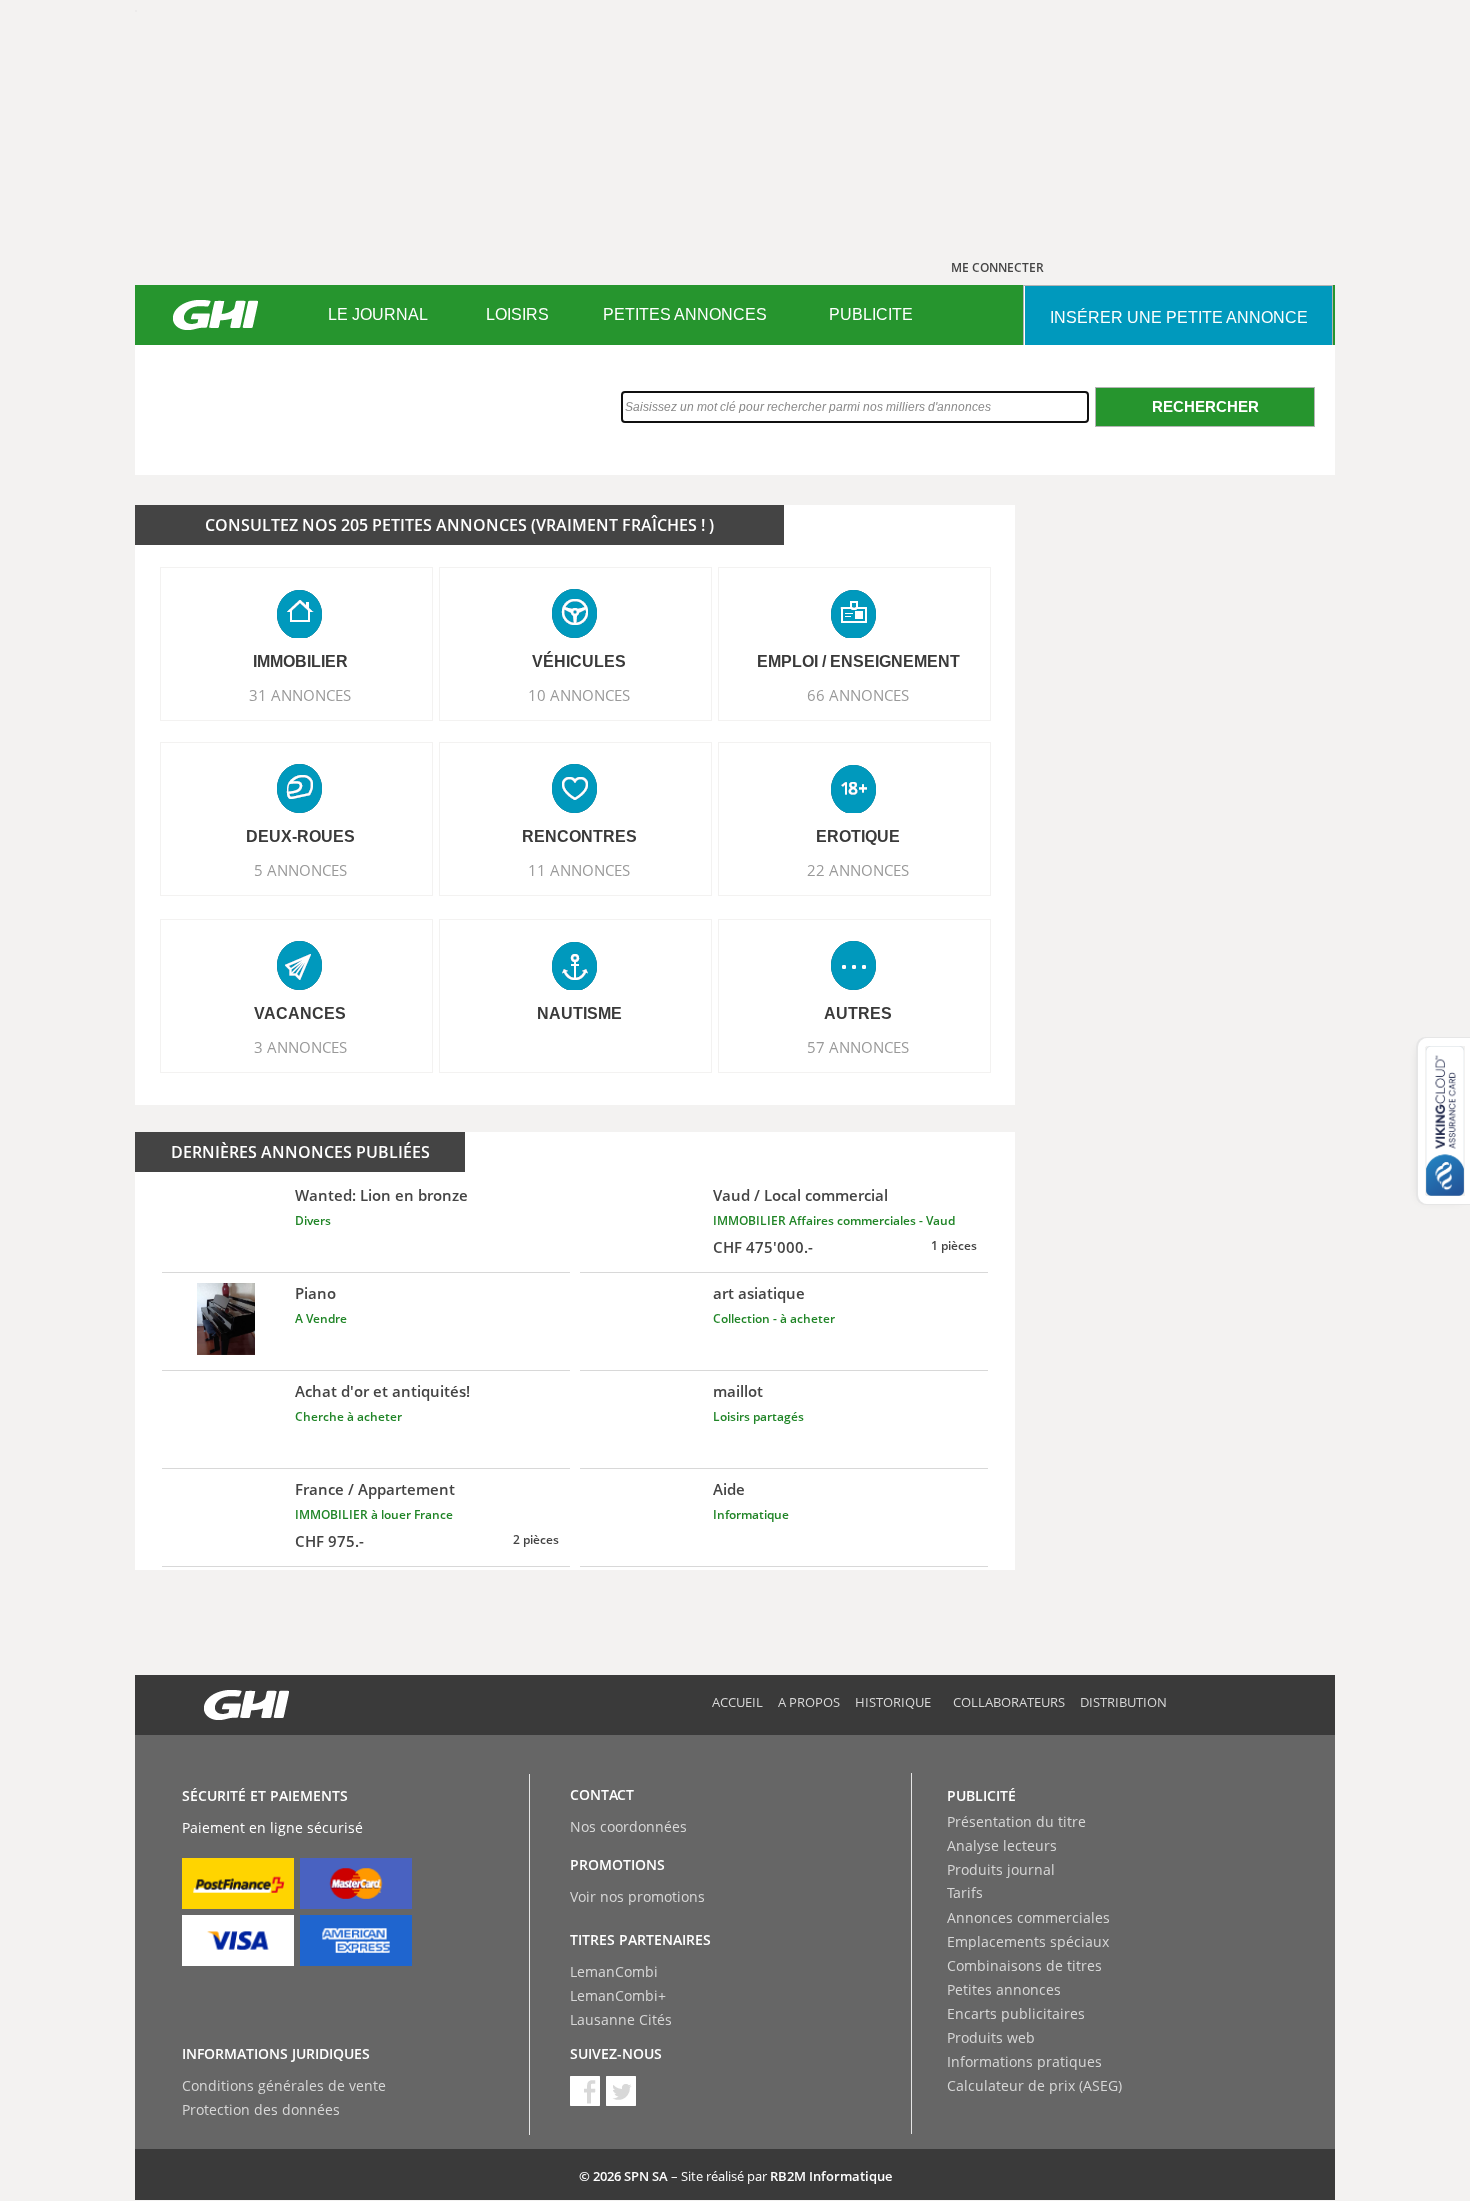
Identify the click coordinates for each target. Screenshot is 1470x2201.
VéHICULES (579, 661)
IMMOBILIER (300, 661)
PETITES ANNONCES (685, 314)
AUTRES (858, 1013)
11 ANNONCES (579, 870)
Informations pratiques (1024, 2061)
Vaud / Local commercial (800, 1195)
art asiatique (759, 1293)
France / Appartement (375, 1489)
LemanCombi (614, 1971)
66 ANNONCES (858, 695)
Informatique (751, 1514)
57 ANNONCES (858, 1047)
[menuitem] (377, 315)
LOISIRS (517, 314)
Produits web (991, 2037)
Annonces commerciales (1028, 1917)
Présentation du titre (1016, 1821)
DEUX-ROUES (300, 836)
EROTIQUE (858, 836)
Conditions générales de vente (284, 2085)
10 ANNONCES (579, 695)
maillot (738, 1391)
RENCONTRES (579, 836)
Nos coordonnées (628, 1826)
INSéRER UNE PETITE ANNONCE (1179, 317)
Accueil (737, 1702)
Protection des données (261, 2109)
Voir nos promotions (637, 1896)
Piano (315, 1293)
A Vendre (321, 1318)
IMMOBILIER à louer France (374, 1514)
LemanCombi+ (618, 1995)
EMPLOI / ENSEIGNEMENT (858, 661)
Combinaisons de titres (1024, 1965)
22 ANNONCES (858, 870)
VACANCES (300, 1013)
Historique (893, 1702)
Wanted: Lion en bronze (381, 1195)
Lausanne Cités (621, 2019)
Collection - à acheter (774, 1318)
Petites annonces (1004, 1989)
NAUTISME (579, 1013)
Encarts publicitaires (1016, 2013)
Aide (729, 1489)
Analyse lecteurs (1002, 1845)
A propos (809, 1702)
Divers (313, 1220)
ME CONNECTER (997, 267)
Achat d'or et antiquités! (382, 1391)
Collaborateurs (1009, 1702)
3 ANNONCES (300, 1047)
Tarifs (965, 1892)
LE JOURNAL (378, 314)
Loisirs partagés (758, 1416)
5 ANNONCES (300, 870)
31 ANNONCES (300, 695)
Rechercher (1205, 406)
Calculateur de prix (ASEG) (1034, 2085)
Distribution (1123, 1702)
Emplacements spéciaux (1028, 1941)
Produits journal (1001, 1869)
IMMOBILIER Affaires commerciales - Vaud (834, 1220)
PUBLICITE (871, 314)
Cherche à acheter (348, 1416)
